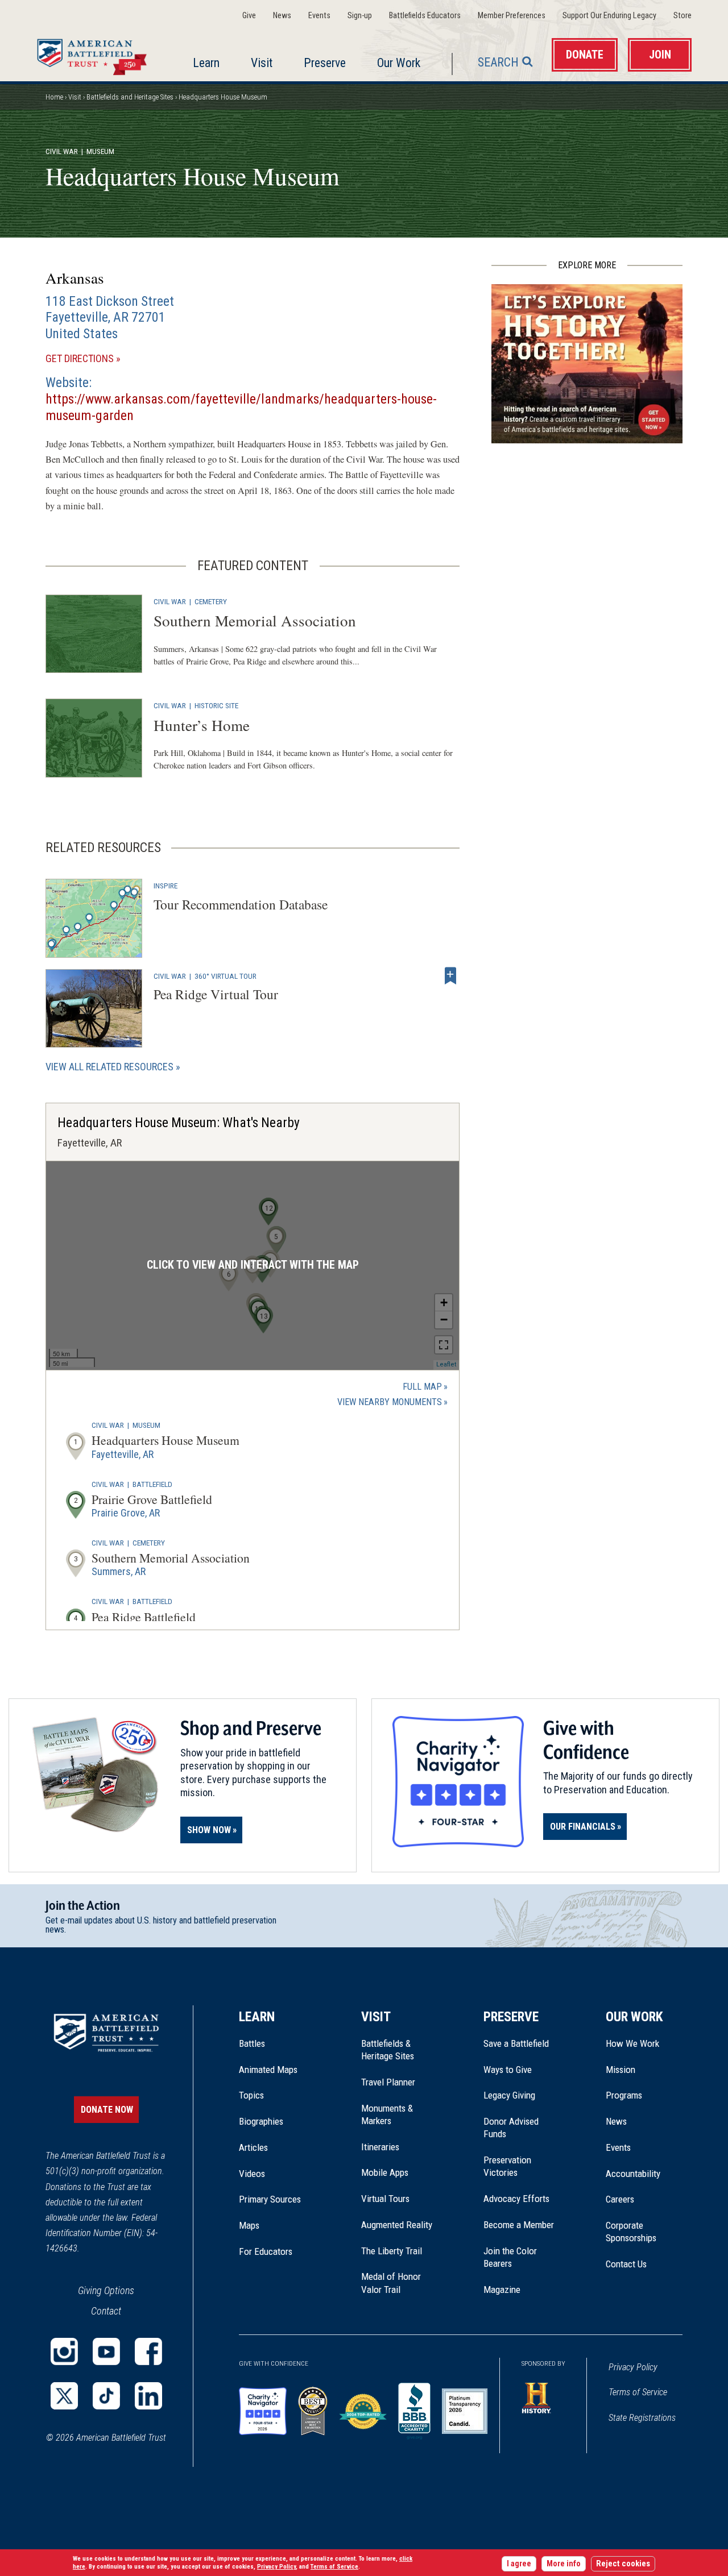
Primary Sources (270, 2199)
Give (249, 16)
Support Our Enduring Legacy (609, 16)
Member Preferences (512, 16)
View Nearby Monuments (392, 1403)
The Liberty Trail (400, 2251)
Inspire (166, 886)
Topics (251, 2095)
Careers (620, 2199)
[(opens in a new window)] (64, 2351)
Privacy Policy (633, 2367)
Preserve (325, 63)
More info (564, 2564)
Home (95, 54)
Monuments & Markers (387, 2114)
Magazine (502, 2290)
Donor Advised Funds (511, 2128)
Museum (146, 1425)
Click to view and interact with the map (253, 1265)
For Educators (266, 2251)
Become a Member (519, 2225)
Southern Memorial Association (255, 620)
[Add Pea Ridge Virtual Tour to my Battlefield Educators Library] (450, 976)
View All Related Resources (109, 1067)
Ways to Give (508, 2070)
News (282, 16)
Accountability (633, 2174)
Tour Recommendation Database (241, 904)
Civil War (62, 151)
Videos (252, 2174)
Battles (252, 2043)
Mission (621, 2070)
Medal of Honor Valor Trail (397, 2283)
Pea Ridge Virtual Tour (216, 994)
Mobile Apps (385, 2172)
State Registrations (642, 2418)
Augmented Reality (397, 2225)
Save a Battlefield (516, 2043)
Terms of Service (638, 2392)
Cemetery (211, 601)
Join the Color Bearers (510, 2257)
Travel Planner (388, 2082)
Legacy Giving (522, 2095)
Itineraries (380, 2147)
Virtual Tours (385, 2199)
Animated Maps (268, 2070)
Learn (206, 63)
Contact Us (626, 2264)
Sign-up (360, 16)
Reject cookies (623, 2564)
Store (682, 16)
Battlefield (152, 1484)
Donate (585, 55)
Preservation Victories (507, 2166)
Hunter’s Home (202, 725)
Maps (249, 2225)
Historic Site (216, 705)
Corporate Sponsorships (631, 2232)
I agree (519, 2564)
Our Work (399, 63)
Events (319, 16)
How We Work (632, 2043)
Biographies (261, 2121)
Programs (624, 2095)
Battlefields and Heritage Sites (130, 97)
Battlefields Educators (425, 16)
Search (498, 62)
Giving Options (106, 2290)
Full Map (422, 1387)
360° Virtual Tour (226, 976)
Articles (253, 2147)
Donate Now (107, 2110)
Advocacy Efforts (516, 2199)
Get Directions (99, 359)
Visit (262, 63)
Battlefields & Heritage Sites (388, 2050)
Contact (106, 2311)
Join (660, 55)
